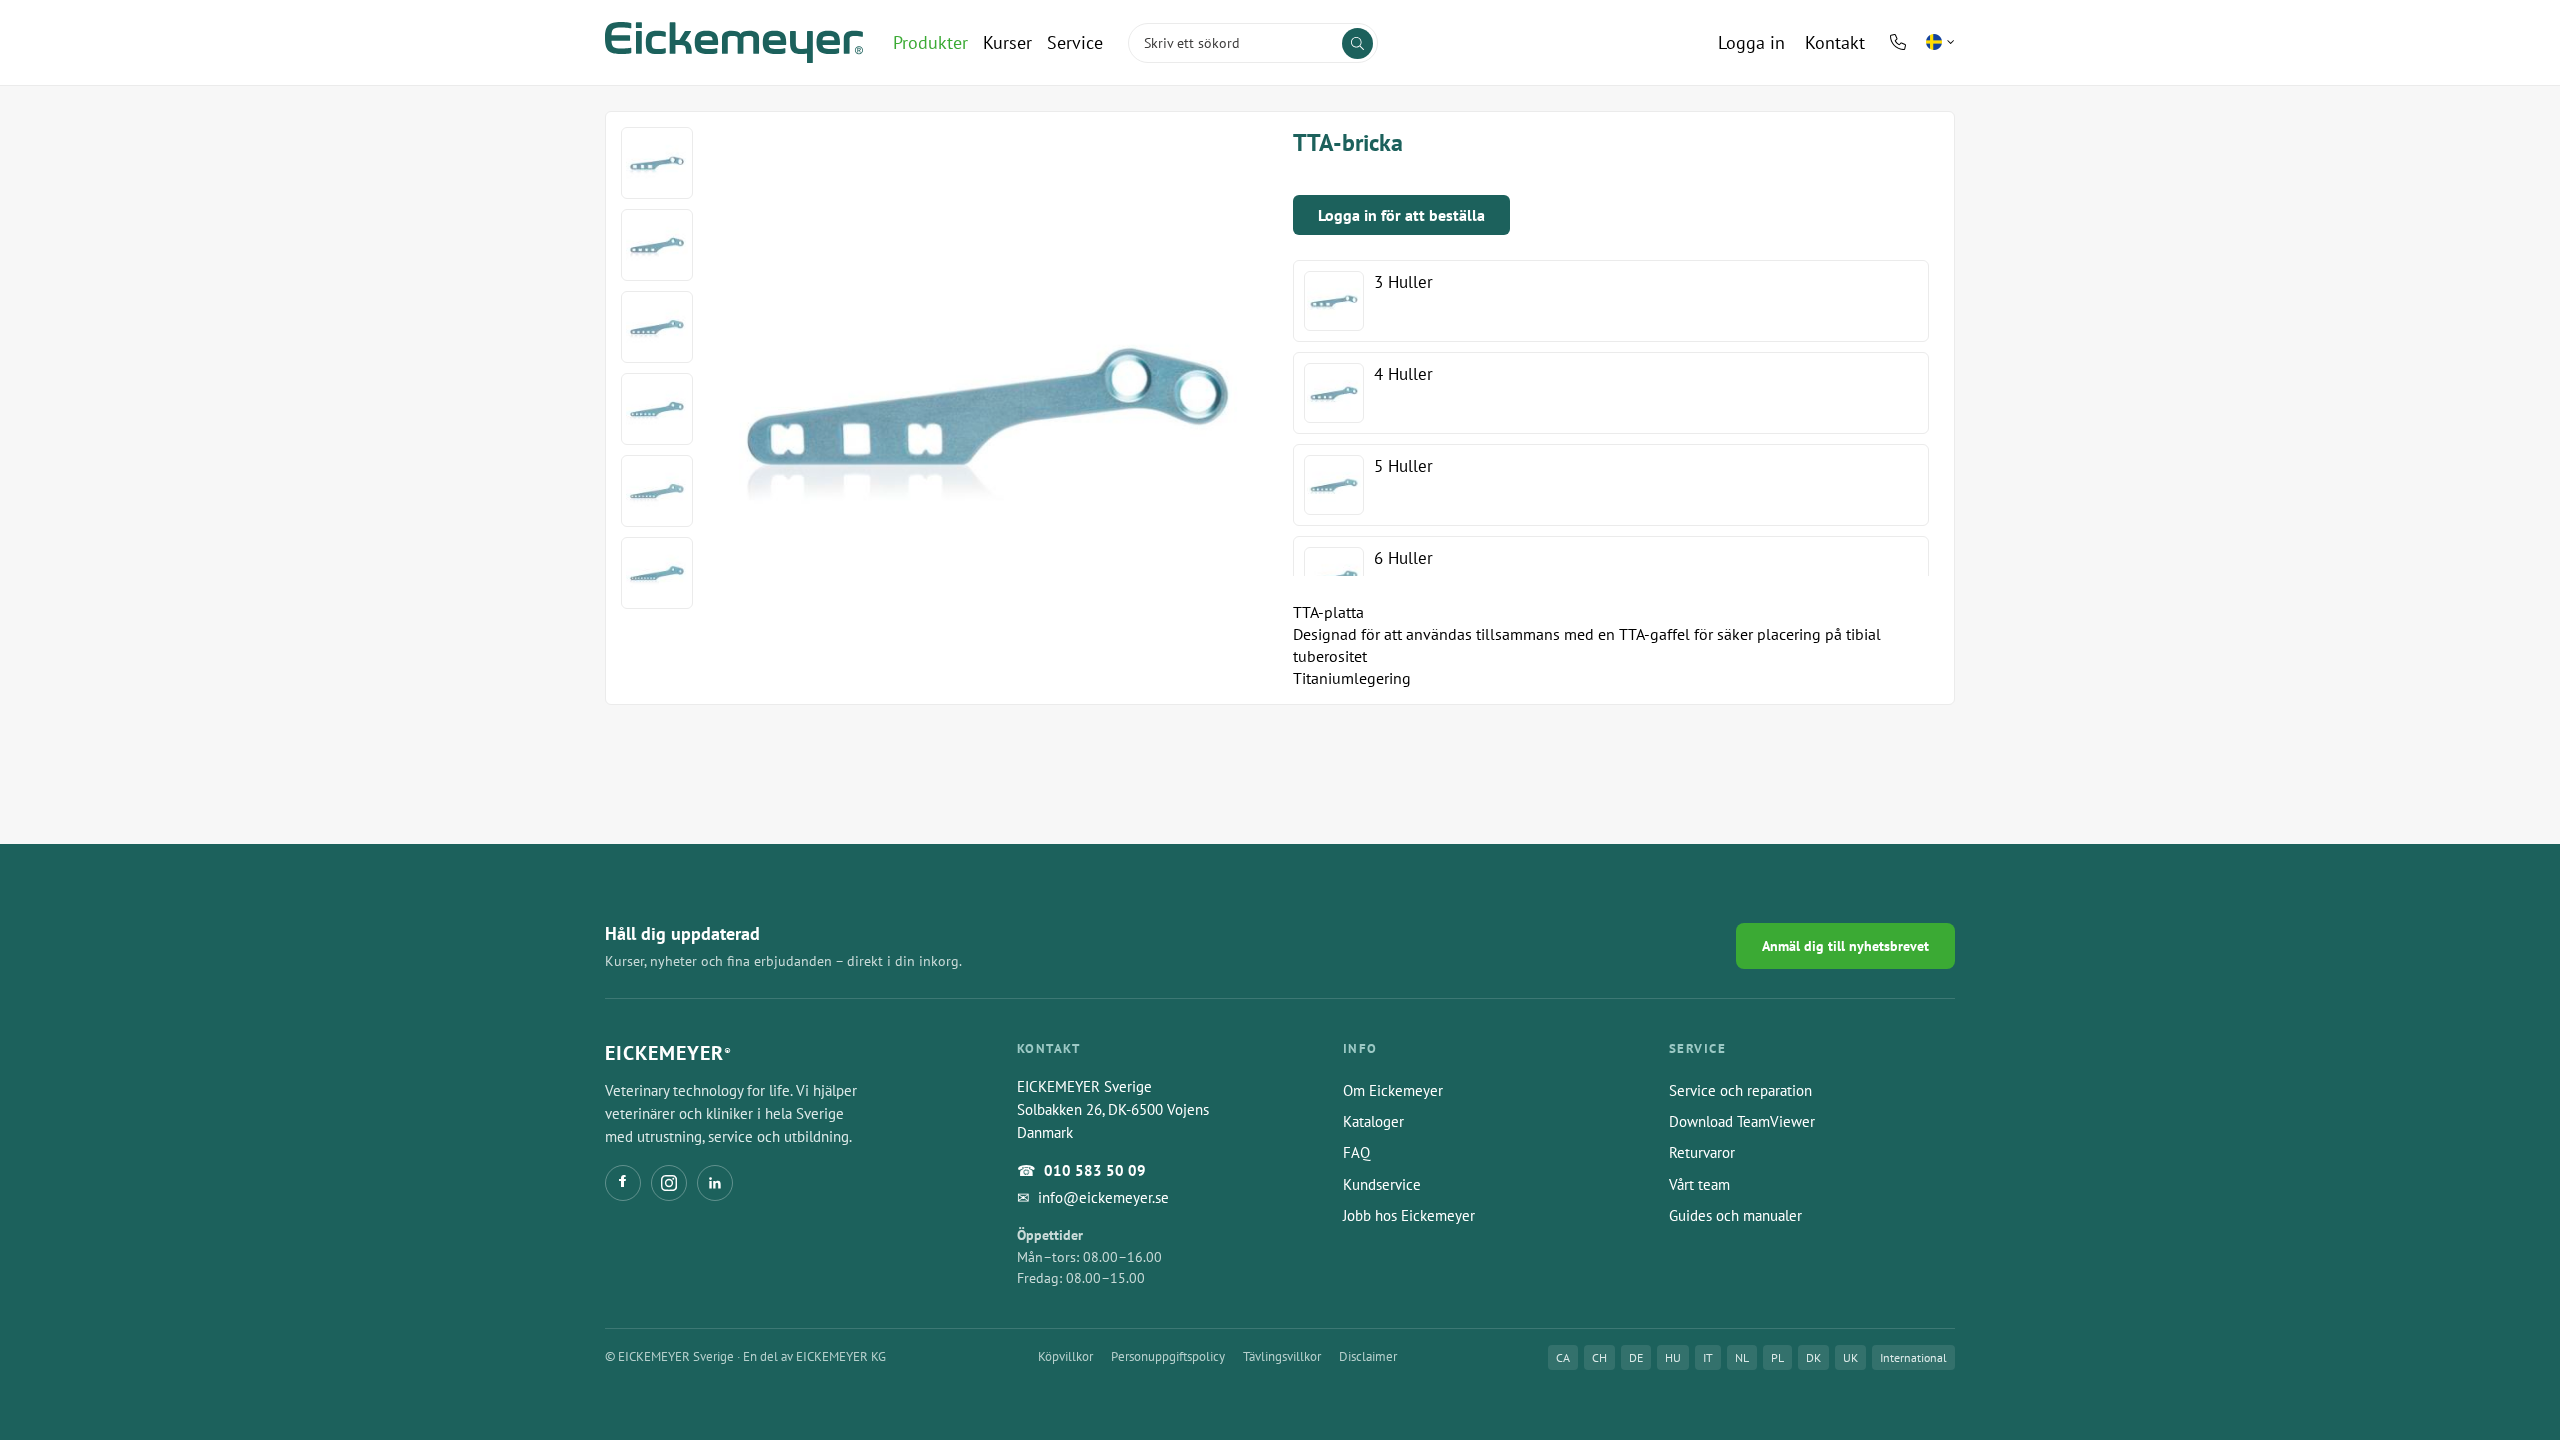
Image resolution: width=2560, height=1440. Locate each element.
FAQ (1356, 1152)
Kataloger (1373, 1121)
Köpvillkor (1065, 1356)
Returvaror (1702, 1152)
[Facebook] (623, 1183)
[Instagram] (669, 1183)
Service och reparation (1740, 1090)
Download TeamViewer (1742, 1121)
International (1913, 1357)
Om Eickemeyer (1393, 1090)
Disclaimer (1368, 1356)
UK (1850, 1357)
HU (1673, 1357)
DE (1636, 1357)
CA (1563, 1357)
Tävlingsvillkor (1282, 1356)
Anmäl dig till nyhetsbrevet (1845, 946)
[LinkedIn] (715, 1183)
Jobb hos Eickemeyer (1409, 1215)
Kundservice (1382, 1184)
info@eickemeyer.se (1103, 1197)
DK (1813, 1357)
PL (1777, 1357)
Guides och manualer (1735, 1215)
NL (1742, 1357)
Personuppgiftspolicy (1168, 1356)
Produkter (930, 42)
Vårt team (1699, 1184)
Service (1075, 42)
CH (1599, 1357)
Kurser (1007, 42)
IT (1708, 1357)
